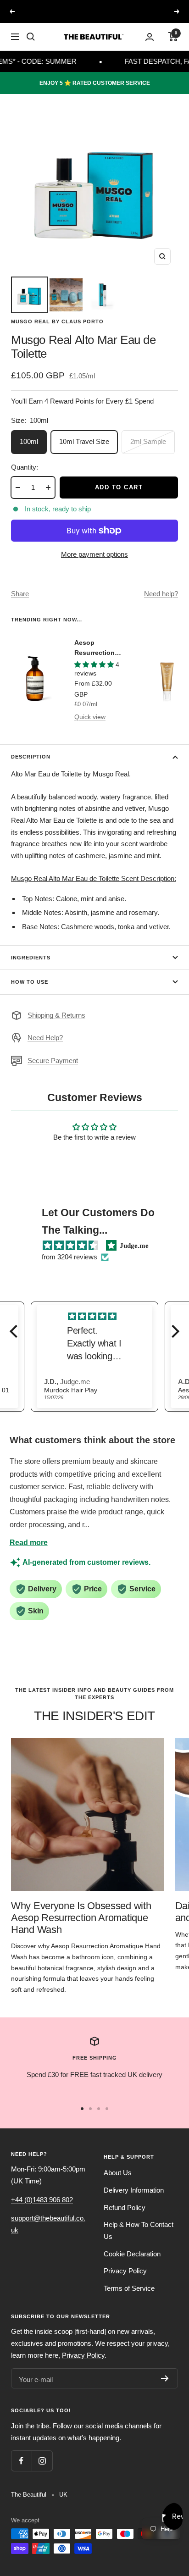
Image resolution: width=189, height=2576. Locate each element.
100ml (29, 441)
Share (20, 594)
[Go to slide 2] (90, 2109)
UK (63, 2495)
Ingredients (31, 958)
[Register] (165, 2378)
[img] (70, 1246)
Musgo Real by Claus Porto (57, 321)
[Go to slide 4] (107, 2109)
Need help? (161, 594)
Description (31, 757)
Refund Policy (125, 2208)
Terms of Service (129, 2288)
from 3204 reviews (69, 1257)
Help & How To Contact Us (139, 2230)
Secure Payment (53, 1061)
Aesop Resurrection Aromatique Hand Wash (94, 648)
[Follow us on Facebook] (21, 2461)
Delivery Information (134, 2190)
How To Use (30, 982)
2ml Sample (148, 441)
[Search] (31, 37)
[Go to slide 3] (99, 2109)
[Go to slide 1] (82, 2109)
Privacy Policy (125, 2271)
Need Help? (45, 1038)
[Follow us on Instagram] (42, 2461)
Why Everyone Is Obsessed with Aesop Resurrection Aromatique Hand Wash (81, 1917)
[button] (16, 1331)
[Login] (150, 37)
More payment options (94, 554)
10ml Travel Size (84, 441)
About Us (118, 2173)
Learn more (151, 11)
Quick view (90, 717)
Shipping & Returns (56, 1015)
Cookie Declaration (132, 2254)
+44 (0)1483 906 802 (42, 2200)
